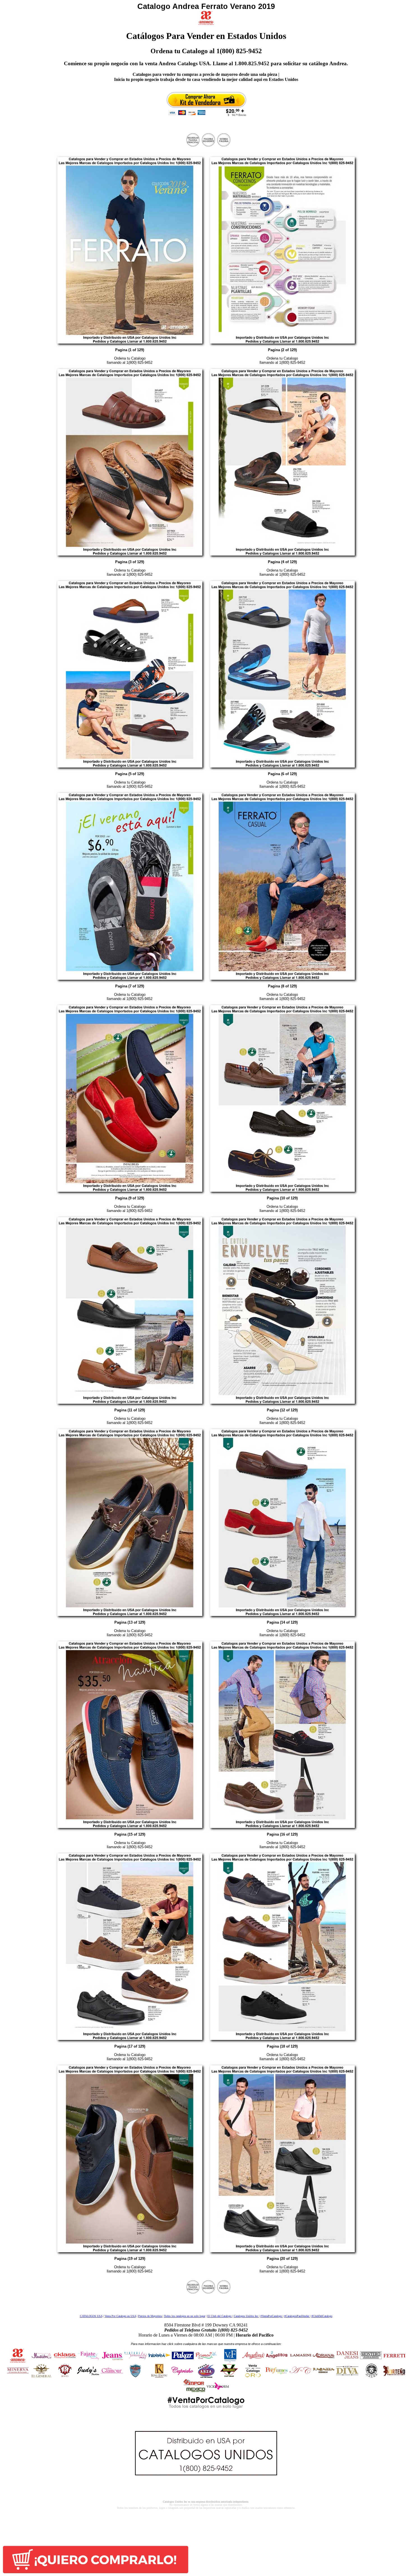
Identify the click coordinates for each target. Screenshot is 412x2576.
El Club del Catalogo (220, 2316)
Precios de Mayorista (150, 2316)
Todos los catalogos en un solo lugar (185, 2316)
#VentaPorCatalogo (272, 2316)
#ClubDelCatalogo (322, 2316)
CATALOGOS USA (91, 2316)
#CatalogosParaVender (297, 2316)
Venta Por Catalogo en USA (120, 2316)
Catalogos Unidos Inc (246, 2316)
